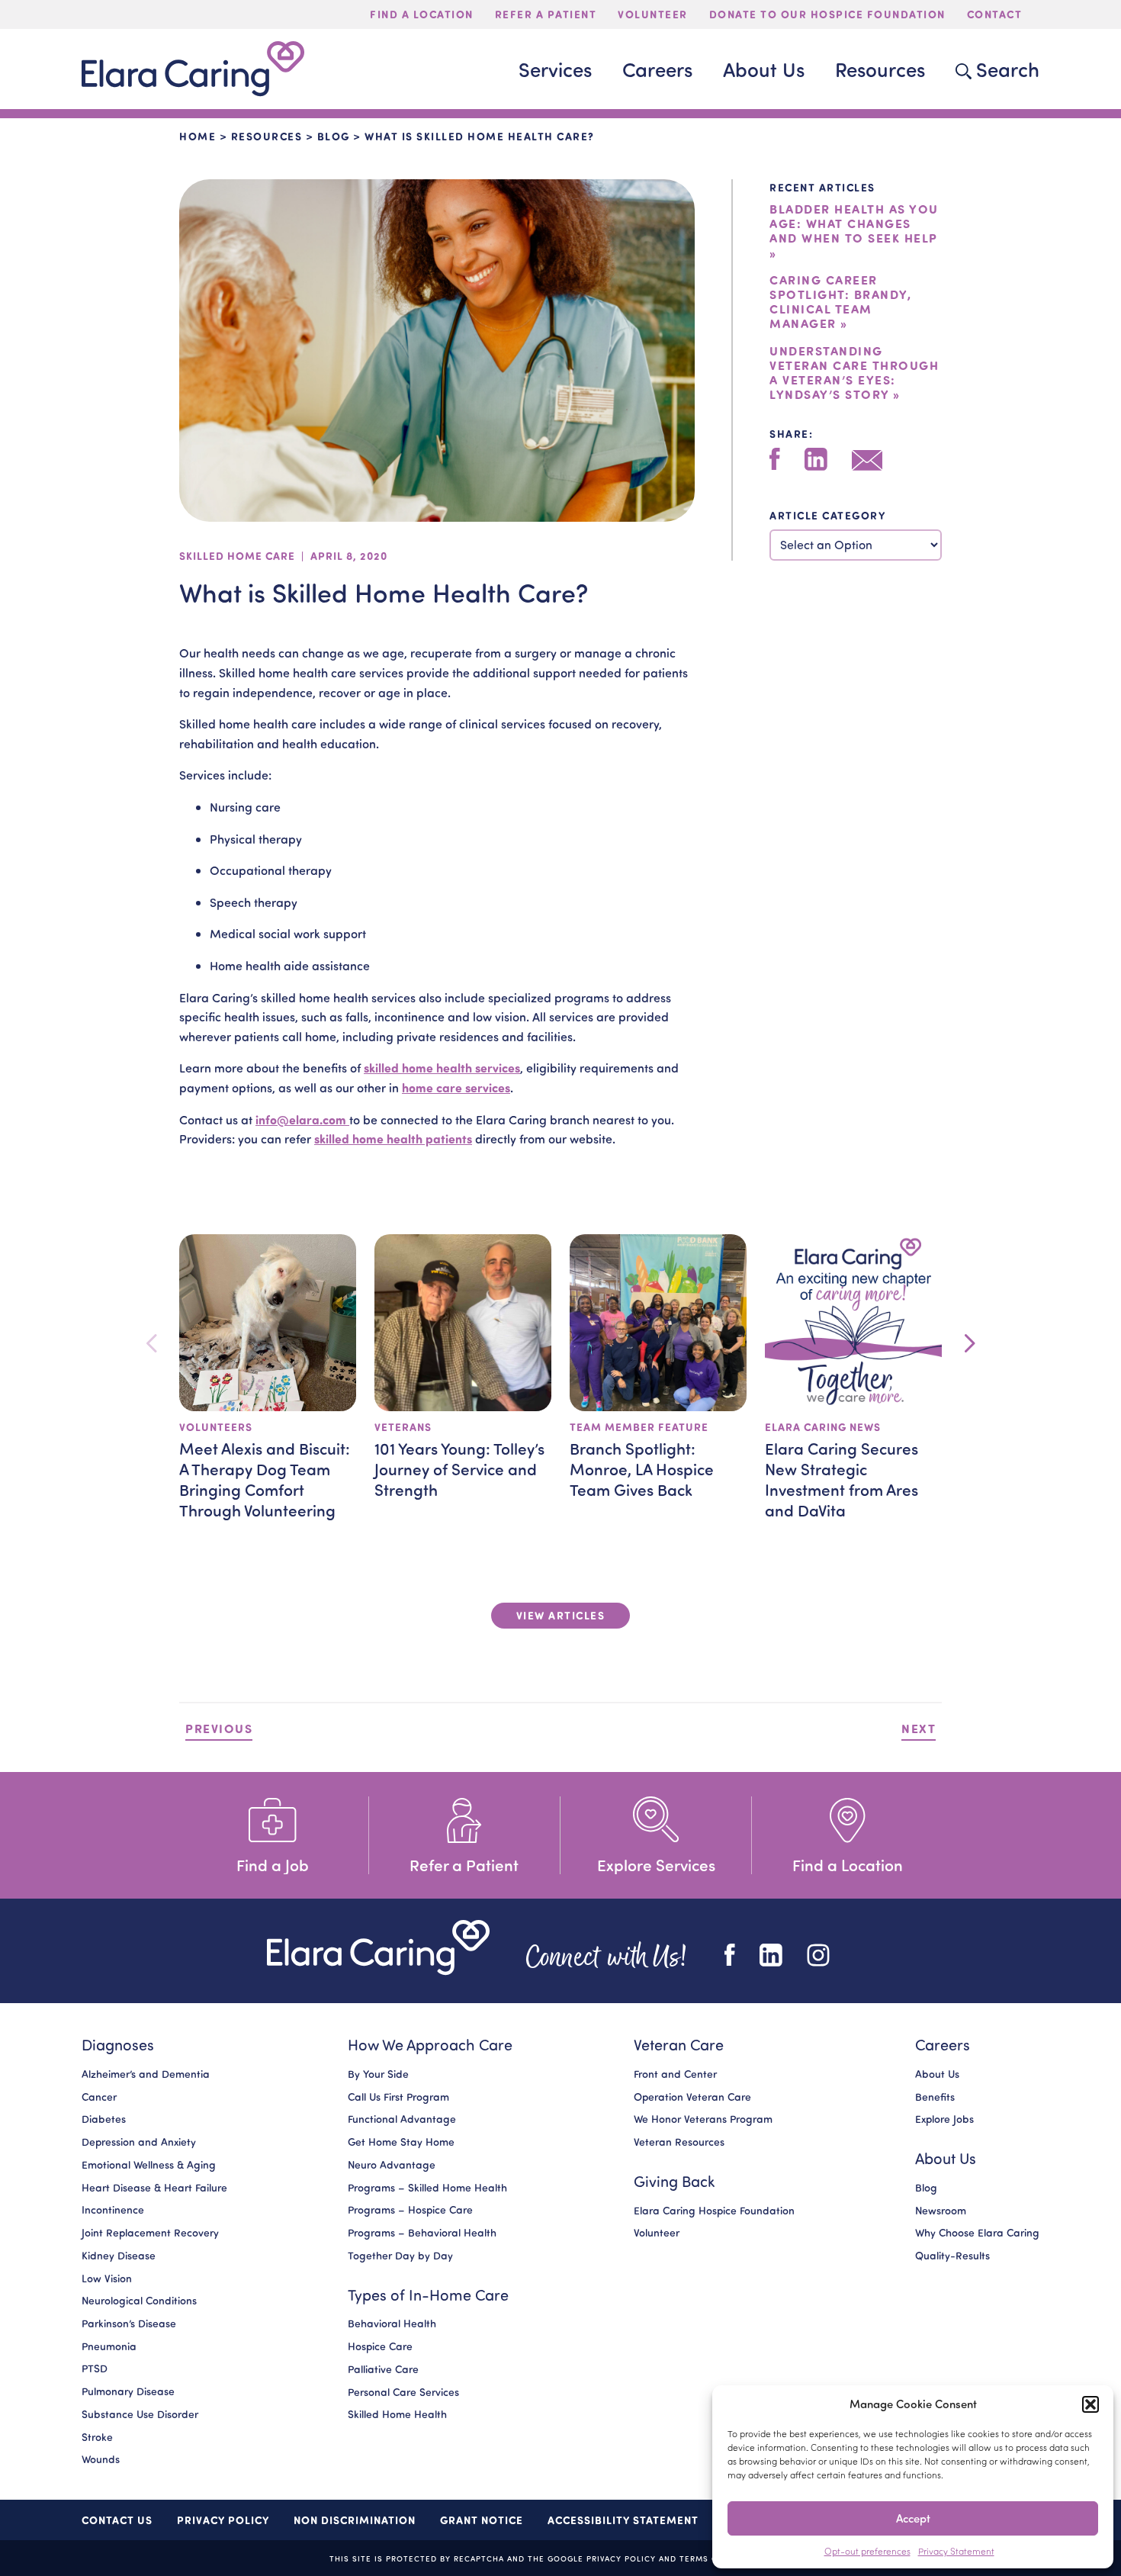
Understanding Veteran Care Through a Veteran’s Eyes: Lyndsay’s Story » (854, 373)
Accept (913, 2518)
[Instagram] (818, 1955)
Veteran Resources (679, 2142)
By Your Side (378, 2074)
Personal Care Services (403, 2392)
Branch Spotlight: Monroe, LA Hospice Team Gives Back (642, 1468)
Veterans (403, 1427)
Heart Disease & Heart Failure (154, 2188)
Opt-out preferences (867, 2551)
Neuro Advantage (392, 2165)
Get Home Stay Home (401, 2142)
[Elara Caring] (378, 1948)
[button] (1090, 2404)
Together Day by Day (400, 2256)
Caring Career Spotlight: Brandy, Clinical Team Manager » (840, 302)
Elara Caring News (823, 1427)
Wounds (101, 2460)
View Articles (561, 1615)
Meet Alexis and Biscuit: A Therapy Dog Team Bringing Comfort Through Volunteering (265, 1479)
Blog (334, 136)
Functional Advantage (402, 2120)
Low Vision (107, 2279)
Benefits (935, 2097)
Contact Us (117, 2520)
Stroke (97, 2437)
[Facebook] (775, 459)
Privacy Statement (956, 2551)
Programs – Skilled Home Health (427, 2188)
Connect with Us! (607, 1955)
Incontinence (113, 2211)
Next (919, 1728)
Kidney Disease (119, 2256)
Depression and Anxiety (139, 2142)
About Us (937, 2074)
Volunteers (216, 1427)
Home (198, 136)
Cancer (99, 2097)
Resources (267, 136)
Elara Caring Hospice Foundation (714, 2211)
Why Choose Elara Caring (977, 2233)
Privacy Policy (223, 2520)
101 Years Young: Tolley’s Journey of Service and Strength (459, 1468)
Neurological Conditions (139, 2301)
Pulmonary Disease (128, 2391)
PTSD (95, 2369)
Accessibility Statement (623, 2520)
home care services (456, 1087)
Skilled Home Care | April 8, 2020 (283, 556)
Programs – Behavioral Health (422, 2233)
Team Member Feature (639, 1427)
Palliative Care (383, 2369)
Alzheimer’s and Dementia (146, 2074)
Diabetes (104, 2120)
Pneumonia (109, 2346)
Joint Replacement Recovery (150, 2233)
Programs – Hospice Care (410, 2211)
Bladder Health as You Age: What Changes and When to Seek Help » (854, 231)
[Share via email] (867, 460)
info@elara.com (302, 1119)
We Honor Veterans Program (703, 2120)
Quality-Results (952, 2256)
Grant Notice (482, 2520)
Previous (219, 1728)
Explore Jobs (944, 2120)
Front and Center (675, 2074)
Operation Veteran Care (692, 2097)
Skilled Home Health (397, 2415)
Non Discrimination (355, 2520)
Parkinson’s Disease (129, 2324)
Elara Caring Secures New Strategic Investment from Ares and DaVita (842, 1479)
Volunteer (657, 2233)
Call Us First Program (398, 2097)
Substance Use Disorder (140, 2414)
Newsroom (941, 2211)
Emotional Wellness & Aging (149, 2165)
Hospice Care (380, 2346)
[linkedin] (816, 459)
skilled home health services (442, 1068)
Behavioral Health (392, 2324)
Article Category (827, 515)
